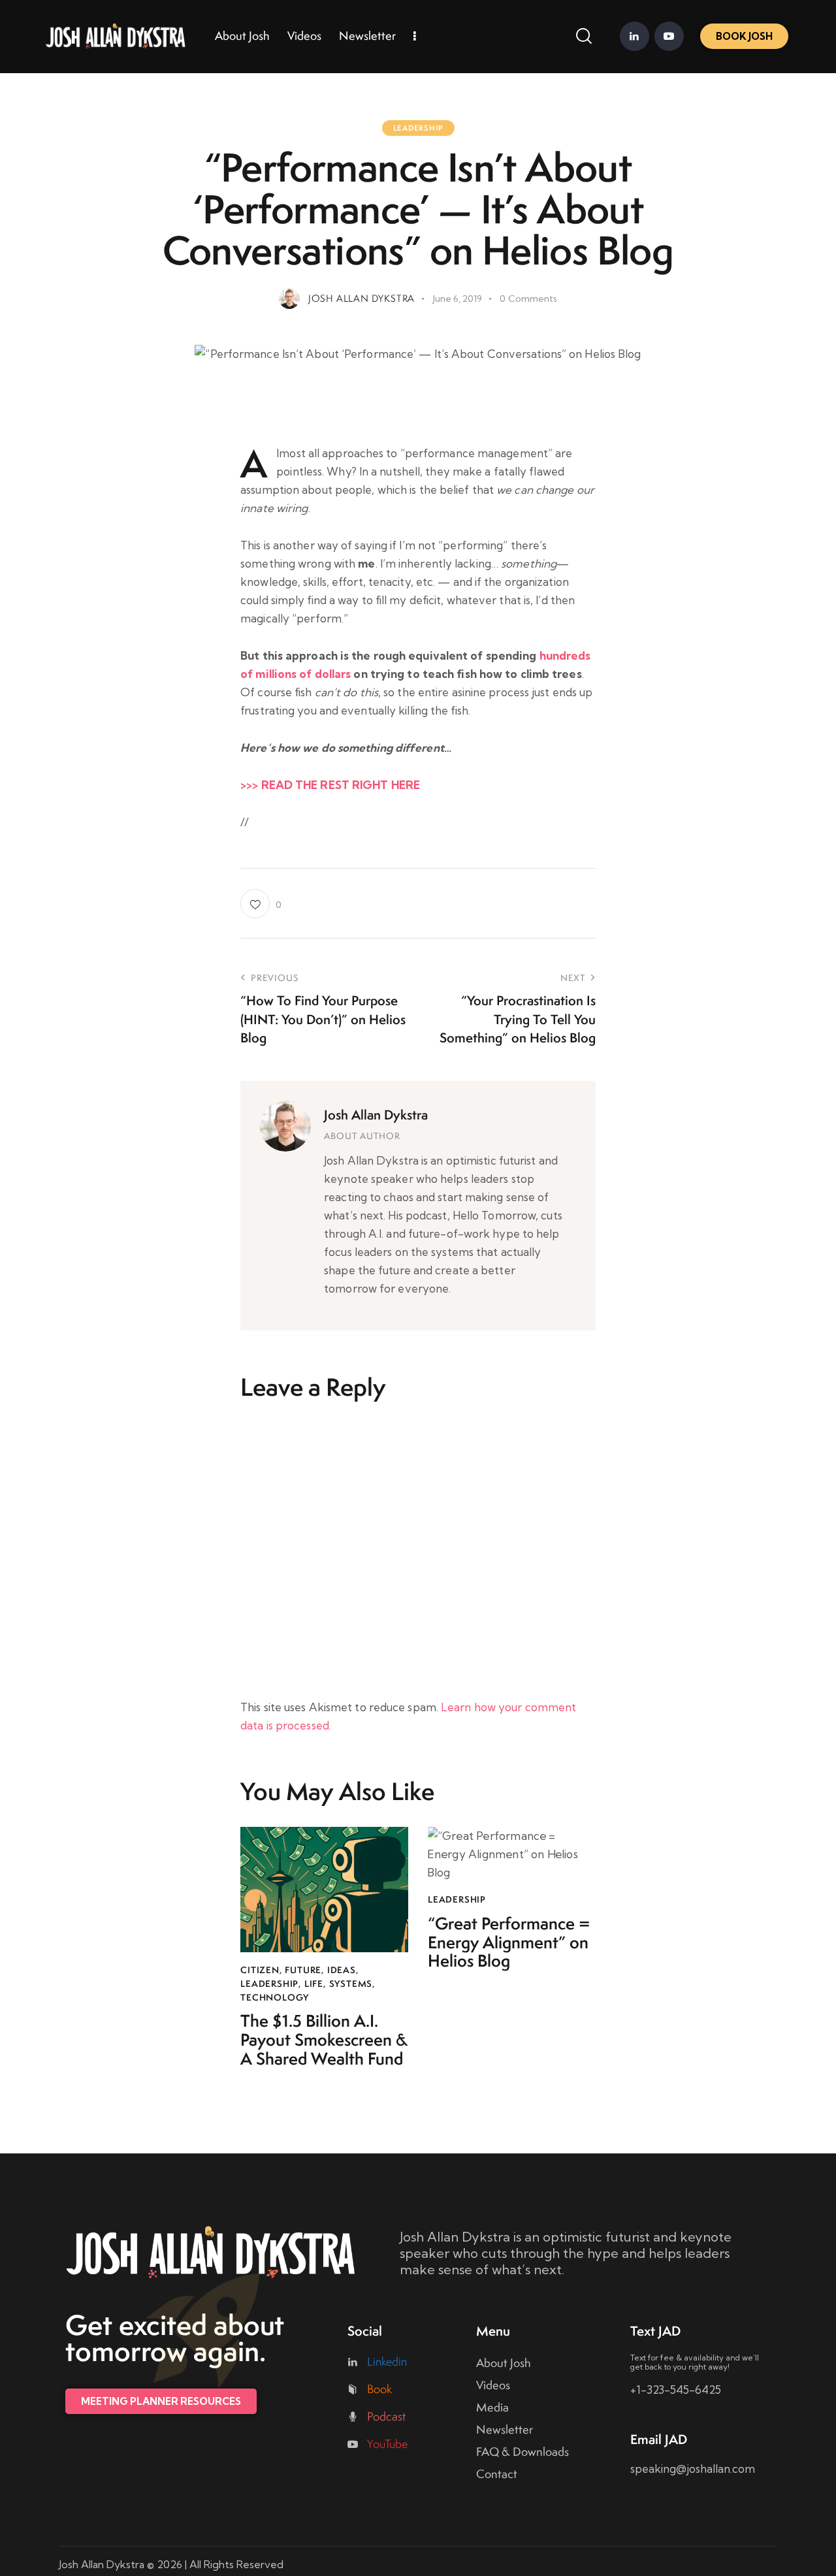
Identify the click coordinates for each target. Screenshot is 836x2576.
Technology (275, 1997)
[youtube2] (669, 36)
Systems (351, 1984)
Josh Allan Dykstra (376, 1115)
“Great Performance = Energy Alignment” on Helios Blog (509, 1942)
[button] (261, 904)
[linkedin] (635, 36)
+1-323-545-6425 (676, 2390)
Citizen (260, 1970)
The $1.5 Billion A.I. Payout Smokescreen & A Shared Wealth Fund (324, 2040)
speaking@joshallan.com (693, 2469)
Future (303, 1970)
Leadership (418, 128)
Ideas (342, 1970)
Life (314, 1984)
